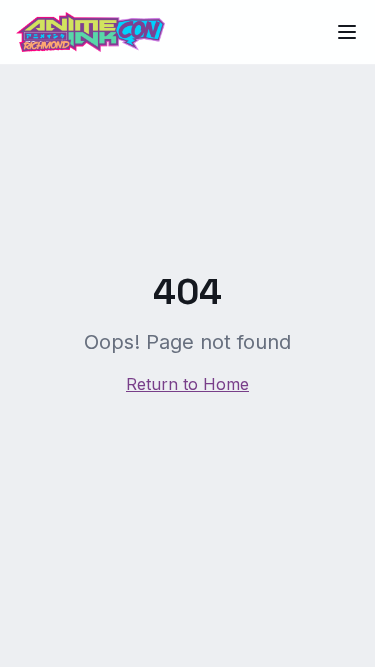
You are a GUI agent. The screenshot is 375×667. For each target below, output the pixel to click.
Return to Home (187, 384)
